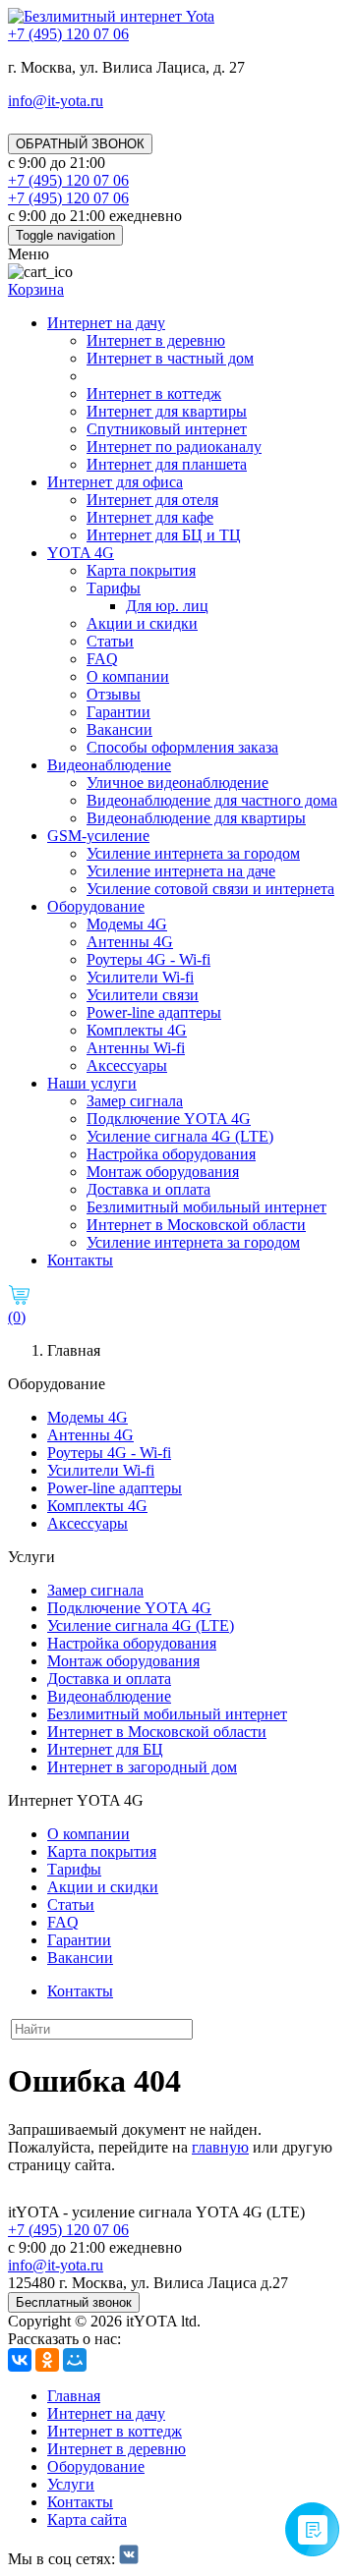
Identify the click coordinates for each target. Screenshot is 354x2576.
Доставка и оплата (148, 1189)
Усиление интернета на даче (181, 871)
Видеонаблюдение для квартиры (196, 818)
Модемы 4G (127, 924)
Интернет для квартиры (167, 411)
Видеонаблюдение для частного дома (212, 800)
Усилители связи (143, 995)
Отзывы (114, 694)
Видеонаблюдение (109, 765)
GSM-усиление (98, 836)
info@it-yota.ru (56, 101)
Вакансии (119, 729)
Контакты (80, 1260)
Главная (74, 2396)
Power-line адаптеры (154, 1012)
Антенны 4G (130, 942)
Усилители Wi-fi (140, 977)
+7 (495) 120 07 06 (68, 2230)
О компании (128, 676)
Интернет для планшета (167, 464)
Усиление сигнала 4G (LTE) (180, 1136)
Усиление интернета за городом (193, 853)
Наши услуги (92, 1083)
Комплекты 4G (137, 1030)
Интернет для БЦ (105, 1749)
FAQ (102, 659)
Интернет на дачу (106, 323)
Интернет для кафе (150, 517)
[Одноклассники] (47, 2360)
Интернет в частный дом (170, 358)
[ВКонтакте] (20, 2360)
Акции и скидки (142, 623)
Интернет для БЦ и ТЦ (164, 535)
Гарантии (118, 712)
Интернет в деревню (156, 340)
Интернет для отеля (152, 500)
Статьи (110, 641)
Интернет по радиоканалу (174, 447)
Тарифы (114, 588)
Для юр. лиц (167, 606)
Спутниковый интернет (167, 429)
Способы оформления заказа (182, 747)
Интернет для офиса (115, 482)
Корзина (36, 289)
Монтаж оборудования (163, 1172)
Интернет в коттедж (154, 393)
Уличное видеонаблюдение (177, 783)
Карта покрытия (141, 570)
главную (220, 2147)
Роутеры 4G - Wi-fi (148, 959)
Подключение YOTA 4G (169, 1119)
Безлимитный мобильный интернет (206, 1207)
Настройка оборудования (171, 1154)
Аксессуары (127, 1065)
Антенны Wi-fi (136, 1048)
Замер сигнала (135, 1101)
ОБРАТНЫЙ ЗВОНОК (80, 144)
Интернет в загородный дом (142, 1767)
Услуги (71, 2484)
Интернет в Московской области (196, 1225)
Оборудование (96, 906)
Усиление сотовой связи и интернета (210, 889)
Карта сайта (87, 2520)
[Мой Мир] (75, 2360)
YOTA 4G (81, 553)
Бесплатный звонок (74, 2302)
